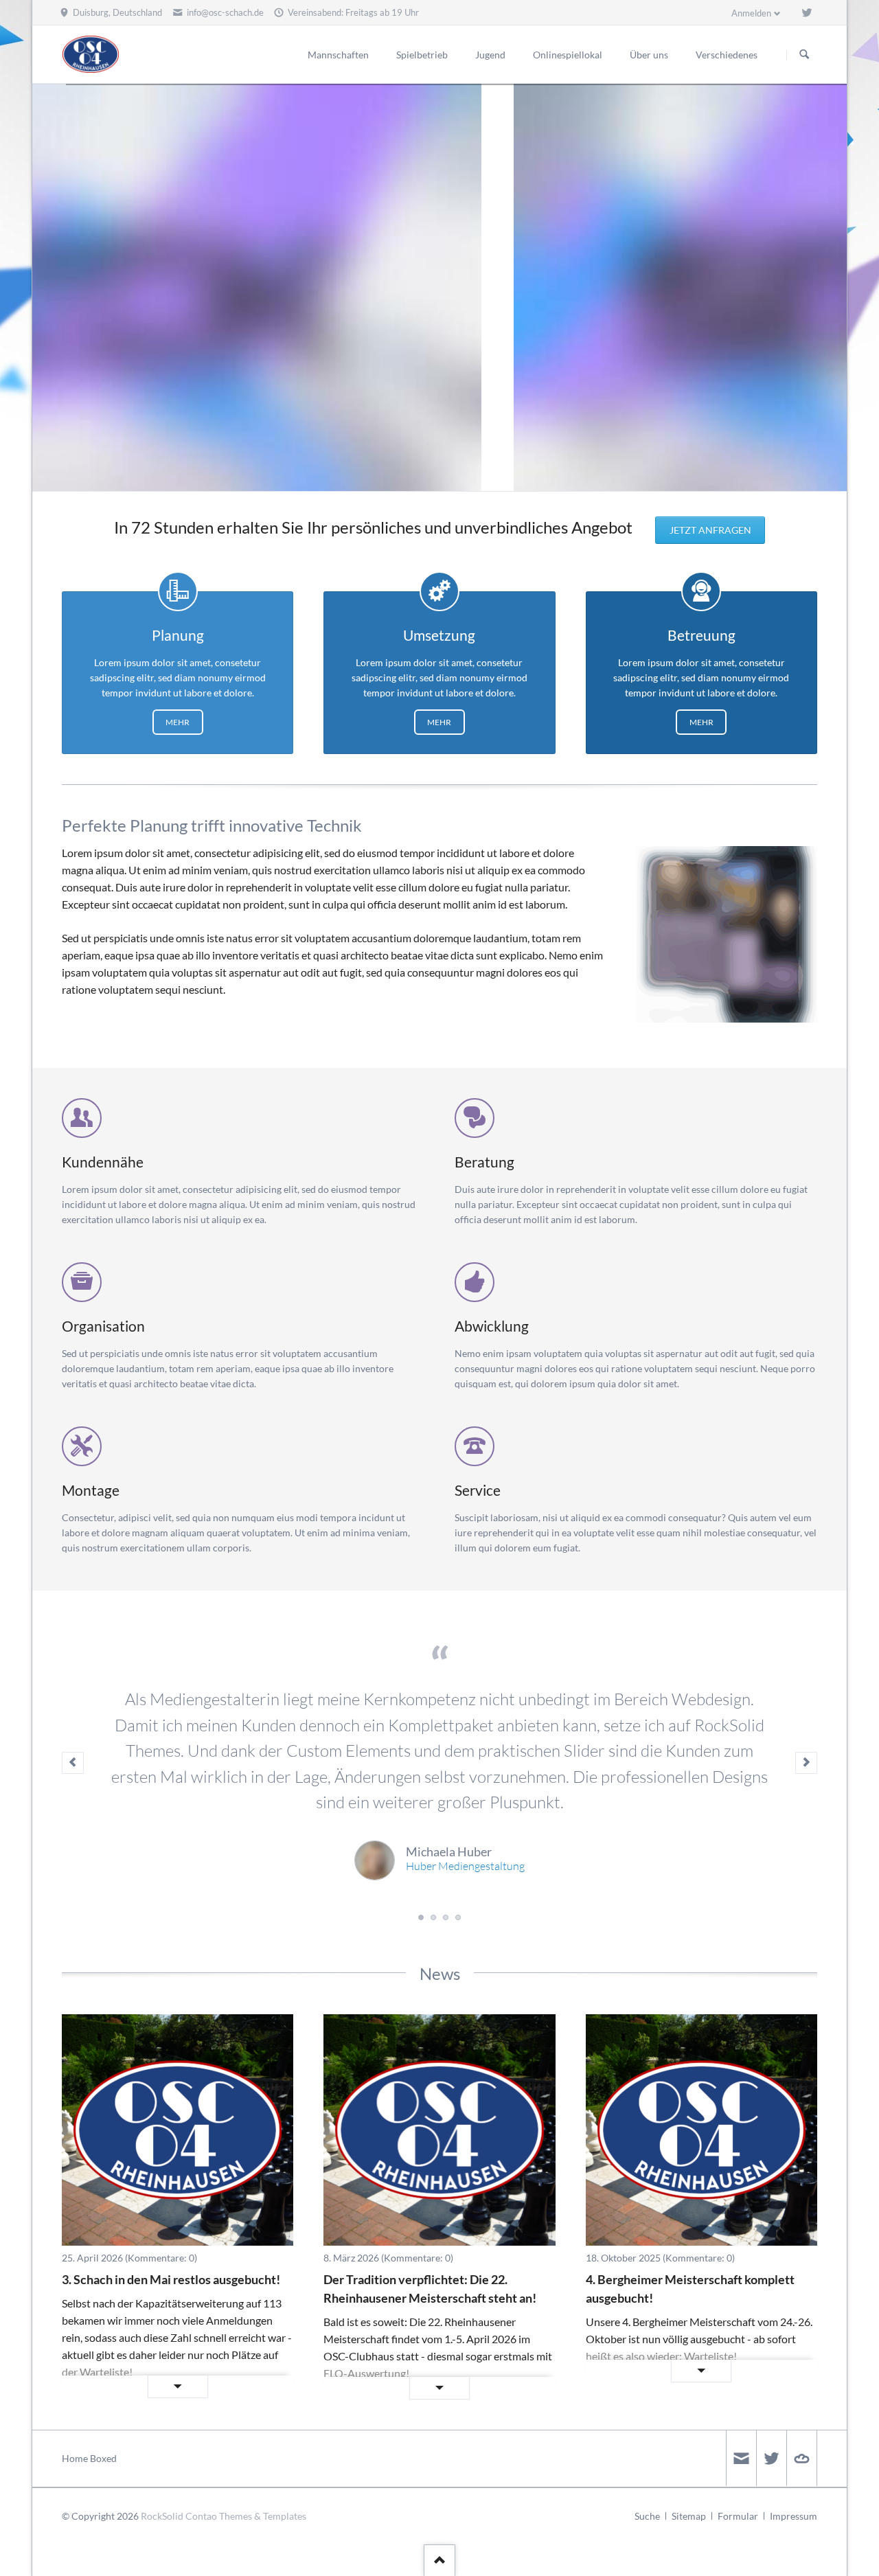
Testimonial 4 (458, 1917)
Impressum (794, 2516)
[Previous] (47, 288)
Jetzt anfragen (710, 530)
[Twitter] (807, 12)
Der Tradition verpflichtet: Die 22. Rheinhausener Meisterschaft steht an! (430, 2289)
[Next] (832, 288)
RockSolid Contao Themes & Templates (224, 2516)
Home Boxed (89, 2458)
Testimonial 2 (433, 1917)
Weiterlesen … (125, 2387)
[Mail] (741, 2458)
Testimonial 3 (446, 1917)
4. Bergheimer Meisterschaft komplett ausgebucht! (690, 2289)
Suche (647, 2516)
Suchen (804, 55)
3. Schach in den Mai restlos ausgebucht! (171, 2279)
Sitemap (689, 2516)
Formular (738, 2516)
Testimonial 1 (421, 1917)
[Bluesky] (801, 2458)
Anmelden (751, 13)
